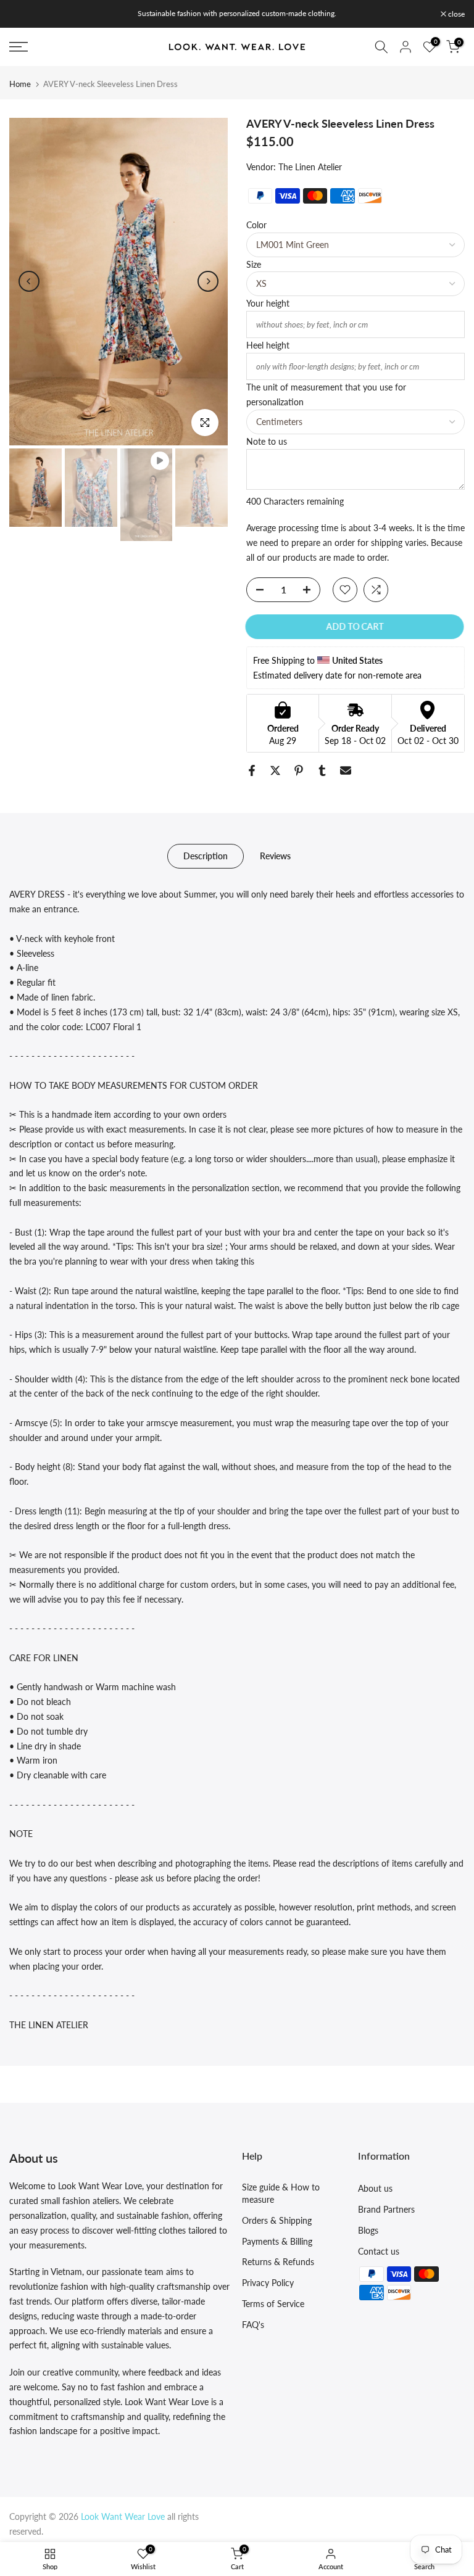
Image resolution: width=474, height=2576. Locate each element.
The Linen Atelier (310, 167)
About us (375, 2188)
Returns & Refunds (278, 2262)
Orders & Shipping (277, 2220)
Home (20, 84)
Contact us (379, 2251)
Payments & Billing (277, 2241)
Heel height (268, 345)
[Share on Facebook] (252, 770)
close (24, 14)
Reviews (275, 856)
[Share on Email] (346, 770)
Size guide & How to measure (281, 2193)
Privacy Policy (268, 2283)
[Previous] (29, 281)
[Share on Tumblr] (322, 770)
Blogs (368, 2230)
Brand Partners (386, 2209)
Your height (268, 303)
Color (256, 225)
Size (254, 264)
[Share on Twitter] (275, 770)
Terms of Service (273, 2304)
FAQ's (253, 2325)
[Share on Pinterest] (299, 770)
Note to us (267, 441)
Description (206, 856)
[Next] (208, 281)
